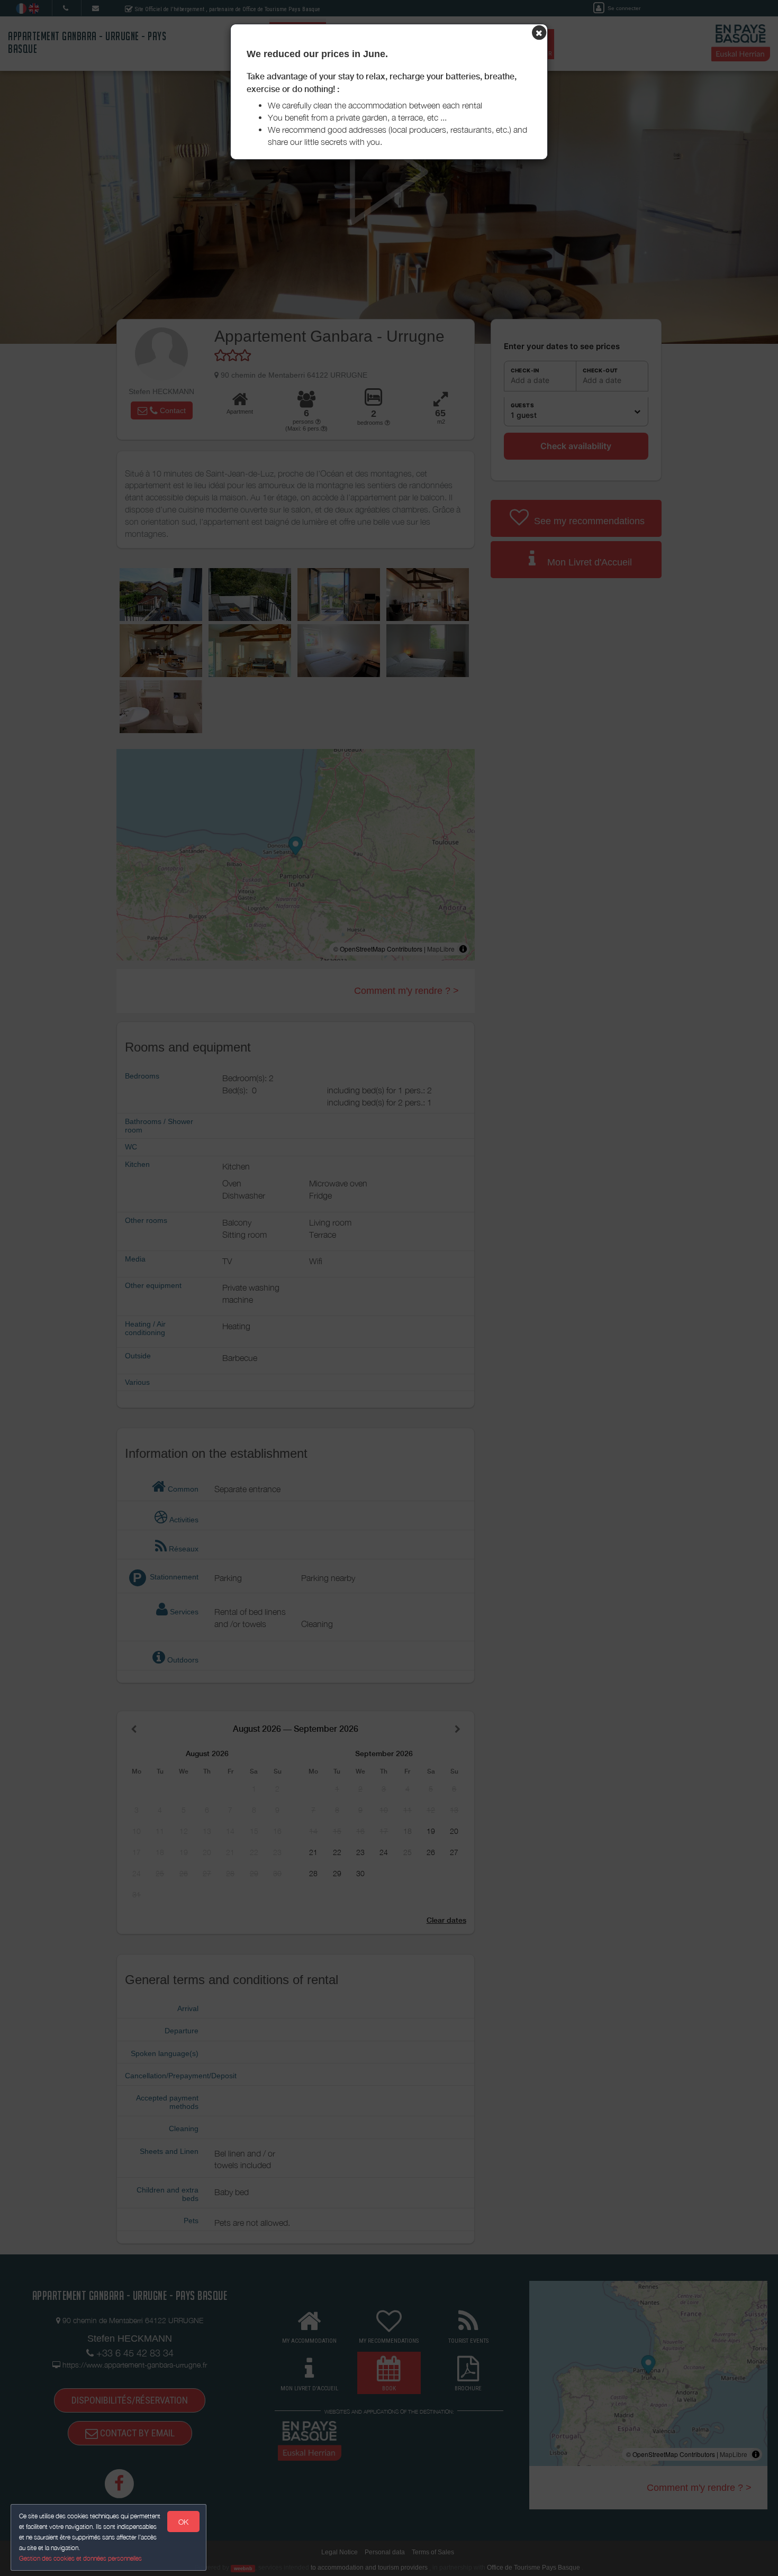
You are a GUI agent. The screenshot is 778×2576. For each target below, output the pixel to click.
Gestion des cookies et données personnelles (80, 2558)
